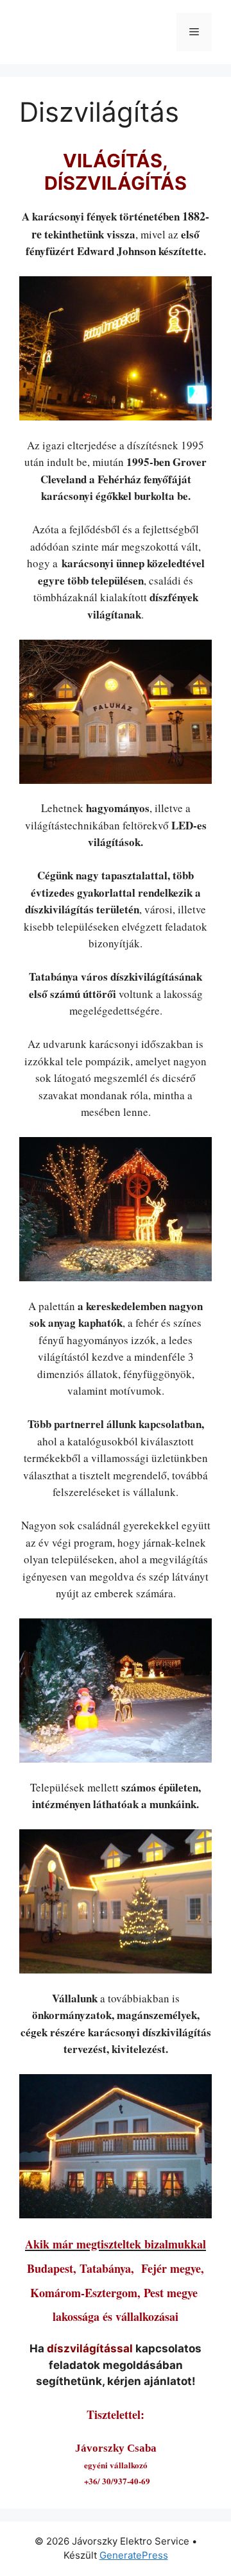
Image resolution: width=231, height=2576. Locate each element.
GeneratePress (134, 2555)
